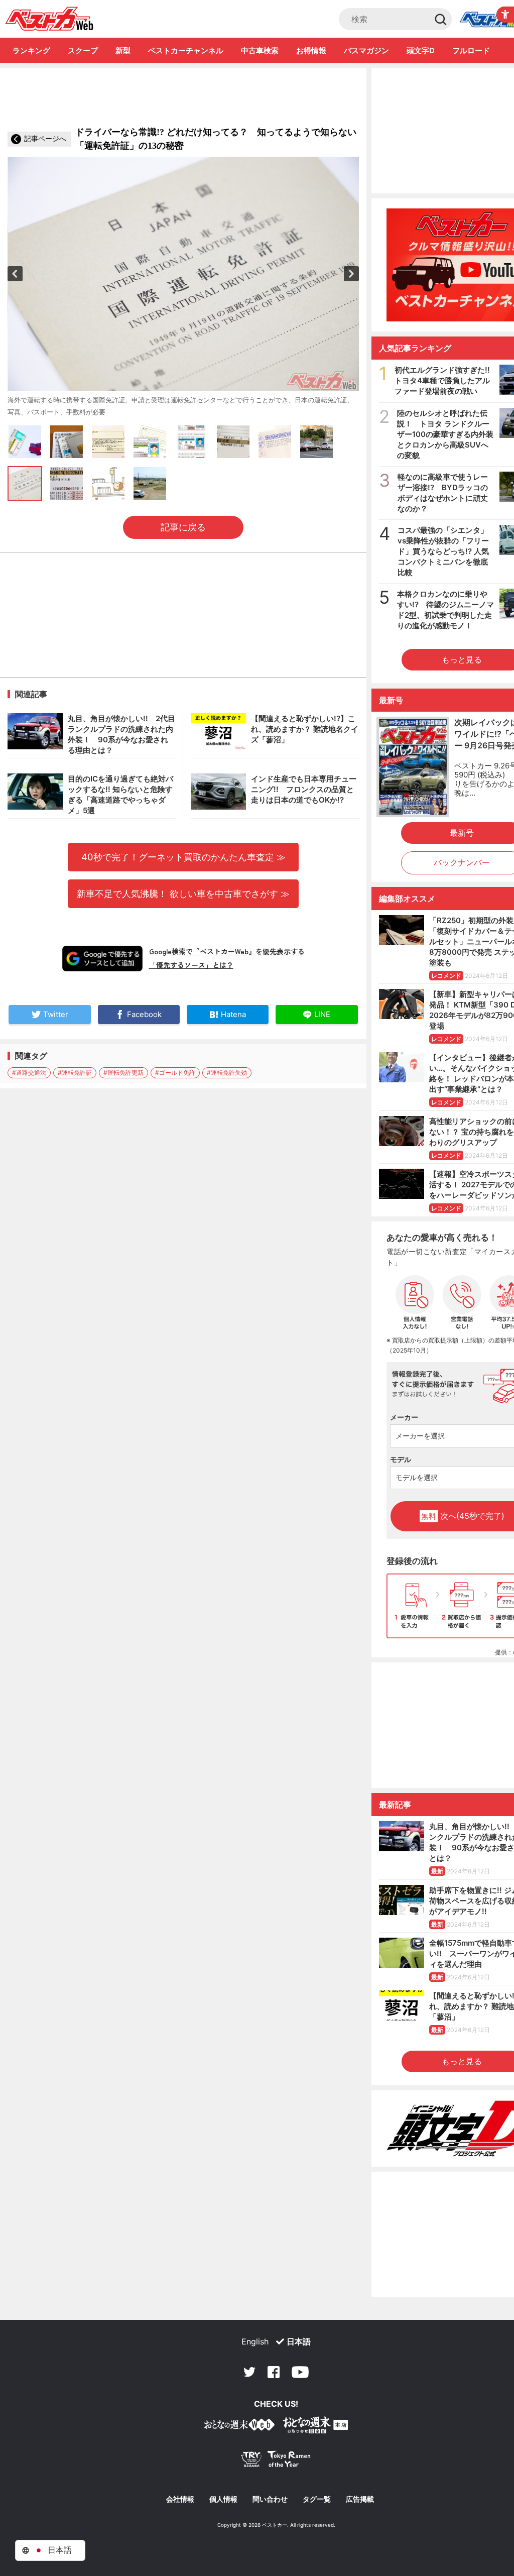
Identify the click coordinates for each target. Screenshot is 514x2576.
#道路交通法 (29, 1073)
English (255, 2341)
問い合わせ (270, 2499)
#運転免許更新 (123, 1073)
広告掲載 (360, 2499)
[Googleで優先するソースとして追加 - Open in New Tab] (102, 958)
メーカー (404, 1417)
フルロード (471, 50)
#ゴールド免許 (175, 1073)
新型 (123, 50)
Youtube (300, 2372)
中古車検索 (260, 50)
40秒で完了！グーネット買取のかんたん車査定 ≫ (183, 857)
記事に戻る (183, 527)
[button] (15, 274)
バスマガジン (366, 50)
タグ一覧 (317, 2499)
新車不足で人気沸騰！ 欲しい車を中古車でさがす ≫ (183, 893)
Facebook (274, 2372)
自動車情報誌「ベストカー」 (49, 19)
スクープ (83, 50)
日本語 (299, 2341)
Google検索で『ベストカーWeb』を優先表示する (227, 951)
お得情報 (311, 50)
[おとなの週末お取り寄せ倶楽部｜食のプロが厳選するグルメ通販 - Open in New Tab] (239, 2427)
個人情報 (223, 2499)
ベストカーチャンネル (186, 50)
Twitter (249, 2372)
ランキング (31, 50)
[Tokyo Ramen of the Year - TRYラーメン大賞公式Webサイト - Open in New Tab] (276, 2461)
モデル (401, 1459)
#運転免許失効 (227, 1073)
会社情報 (180, 2499)
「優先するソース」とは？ (191, 965)
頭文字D (421, 50)
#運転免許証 (75, 1073)
